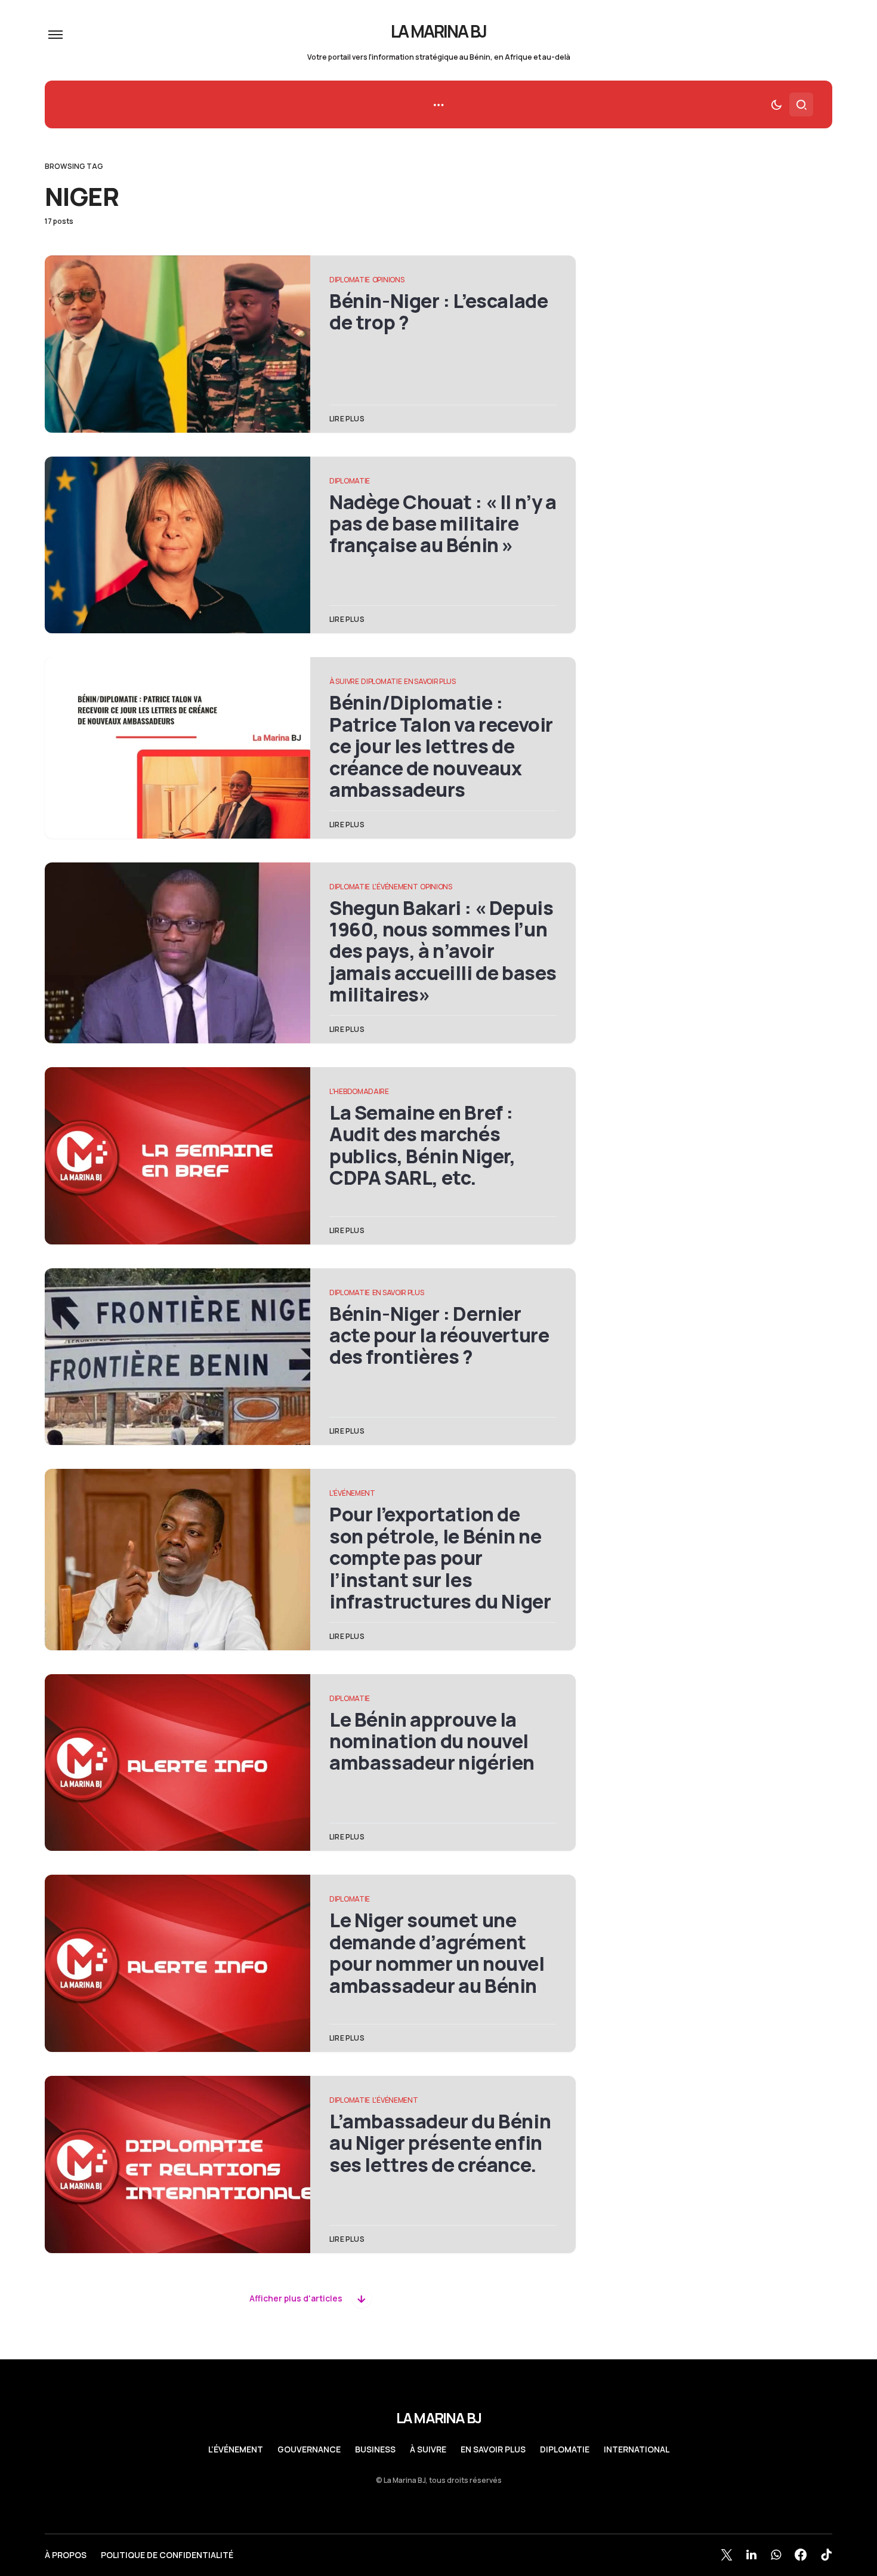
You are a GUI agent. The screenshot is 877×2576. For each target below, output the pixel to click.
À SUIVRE (344, 681)
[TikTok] (826, 2555)
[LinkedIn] (751, 2555)
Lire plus (347, 419)
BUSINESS (375, 2449)
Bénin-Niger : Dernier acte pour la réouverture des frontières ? (439, 1335)
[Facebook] (801, 2555)
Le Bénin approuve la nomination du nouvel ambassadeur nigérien (432, 1741)
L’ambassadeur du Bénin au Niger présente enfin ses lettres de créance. (440, 2143)
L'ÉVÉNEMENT (395, 887)
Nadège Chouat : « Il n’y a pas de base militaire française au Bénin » (443, 524)
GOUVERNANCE (309, 2449)
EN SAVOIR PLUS (430, 681)
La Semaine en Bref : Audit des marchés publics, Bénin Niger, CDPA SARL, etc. (422, 1145)
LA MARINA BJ (439, 31)
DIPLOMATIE (350, 280)
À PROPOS (66, 2555)
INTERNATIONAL (637, 2449)
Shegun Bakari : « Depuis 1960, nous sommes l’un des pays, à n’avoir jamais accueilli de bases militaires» (443, 951)
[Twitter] (727, 2555)
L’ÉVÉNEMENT (236, 2449)
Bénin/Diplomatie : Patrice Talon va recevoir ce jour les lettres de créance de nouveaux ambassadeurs (441, 746)
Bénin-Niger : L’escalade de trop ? (438, 312)
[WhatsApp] (776, 2555)
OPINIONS (388, 280)
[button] (55, 35)
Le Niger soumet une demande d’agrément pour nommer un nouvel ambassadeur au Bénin (437, 1953)
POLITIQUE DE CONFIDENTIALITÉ (167, 2555)
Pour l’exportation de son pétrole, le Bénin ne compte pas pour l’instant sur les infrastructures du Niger (440, 1558)
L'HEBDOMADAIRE (359, 1091)
